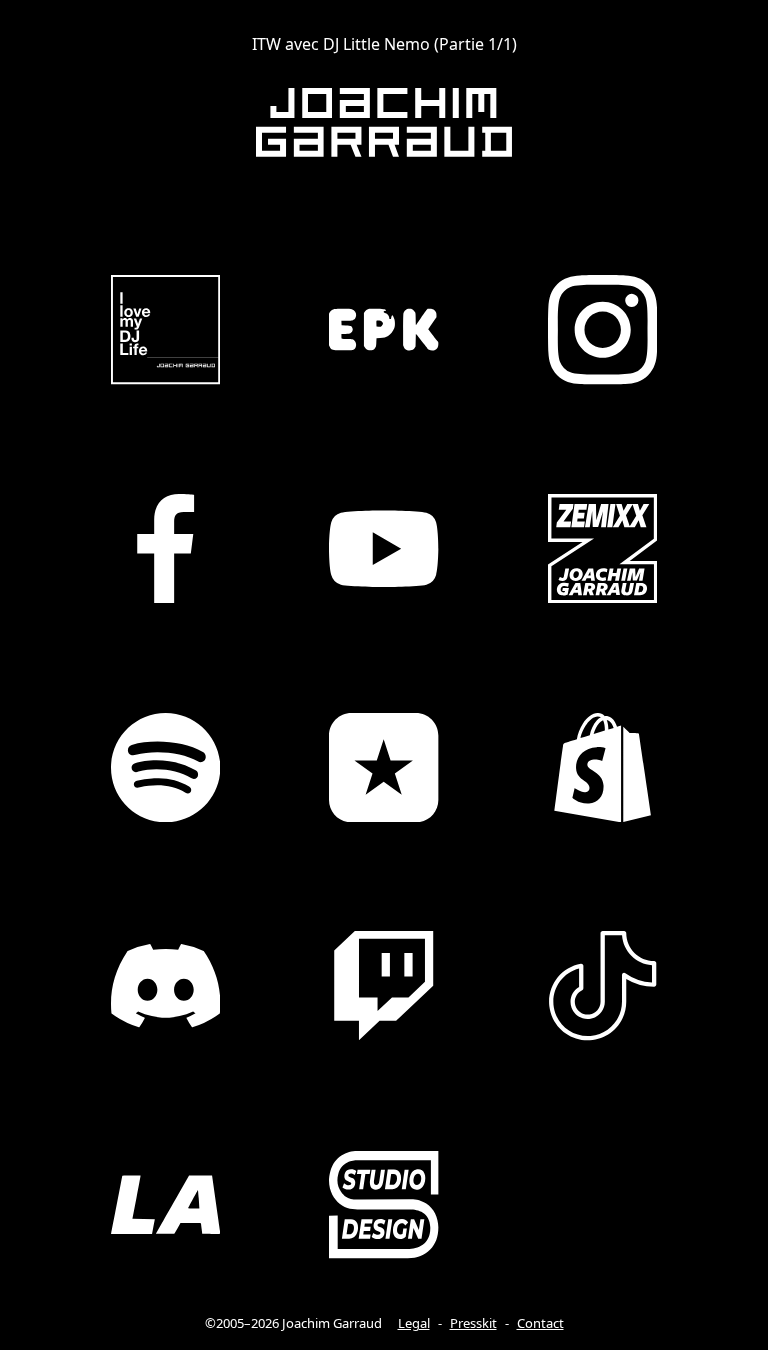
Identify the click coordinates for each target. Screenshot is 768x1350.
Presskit (473, 1323)
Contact (540, 1323)
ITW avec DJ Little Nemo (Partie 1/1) (384, 44)
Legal (414, 1323)
